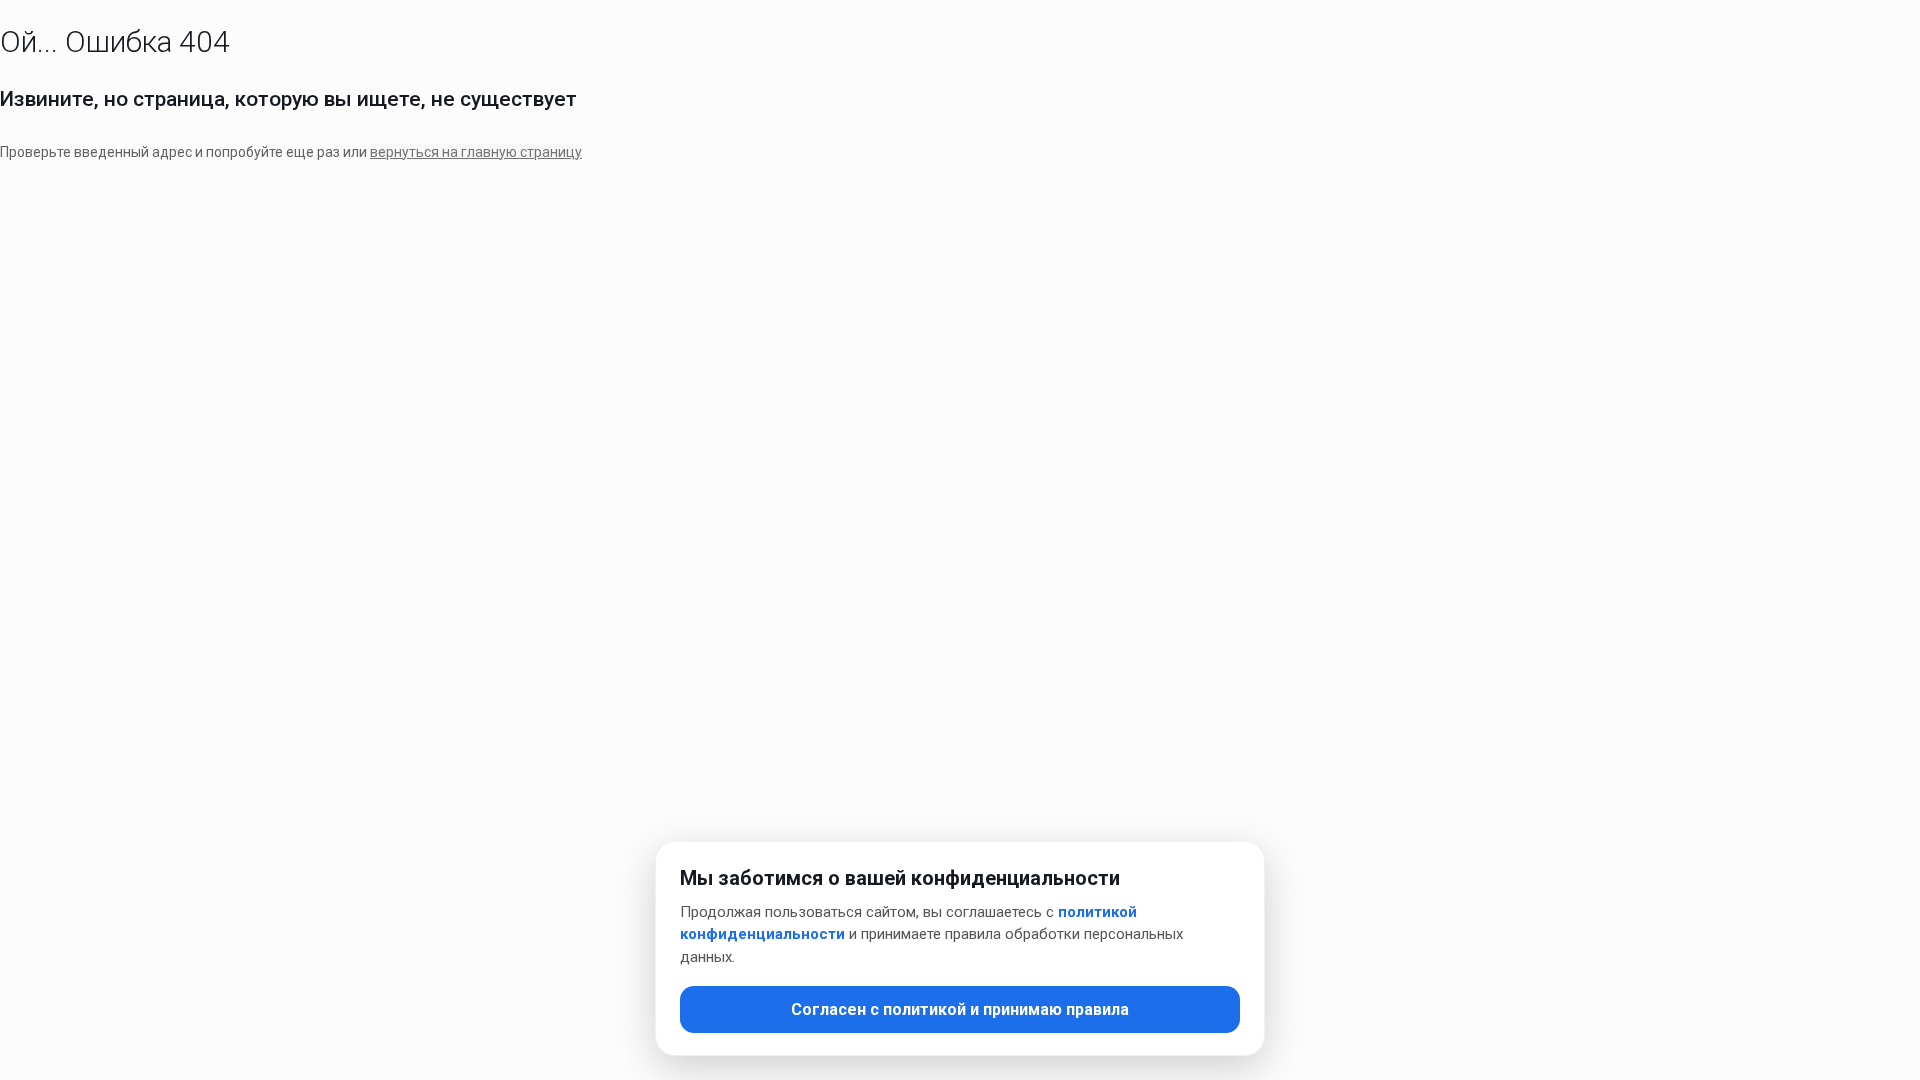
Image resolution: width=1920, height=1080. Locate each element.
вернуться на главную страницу (476, 152)
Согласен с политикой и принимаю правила (960, 1009)
